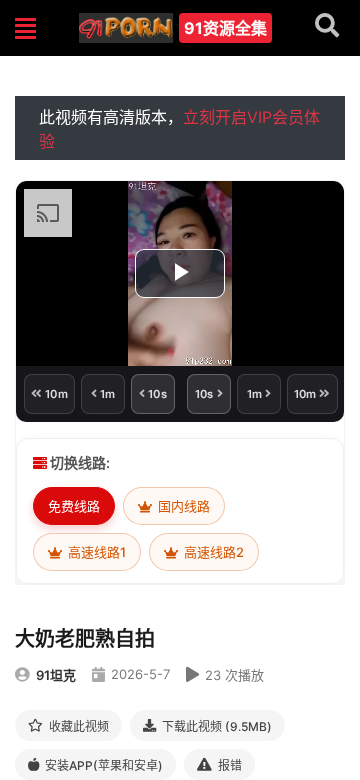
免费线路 (74, 506)
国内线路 (182, 506)
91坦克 (56, 675)
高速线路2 (212, 552)
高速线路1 (95, 552)
